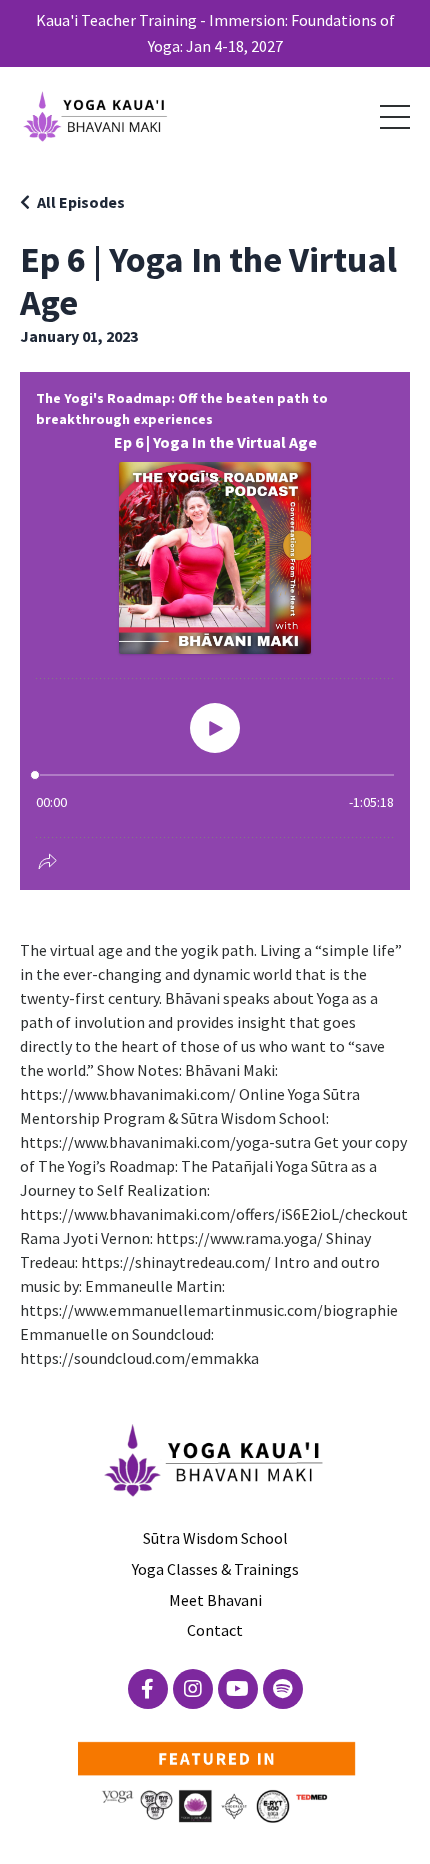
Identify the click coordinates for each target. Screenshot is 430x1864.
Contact (215, 1630)
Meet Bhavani (215, 1600)
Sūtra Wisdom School (215, 1538)
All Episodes (81, 202)
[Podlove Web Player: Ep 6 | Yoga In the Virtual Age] (215, 631)
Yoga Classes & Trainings (215, 1569)
